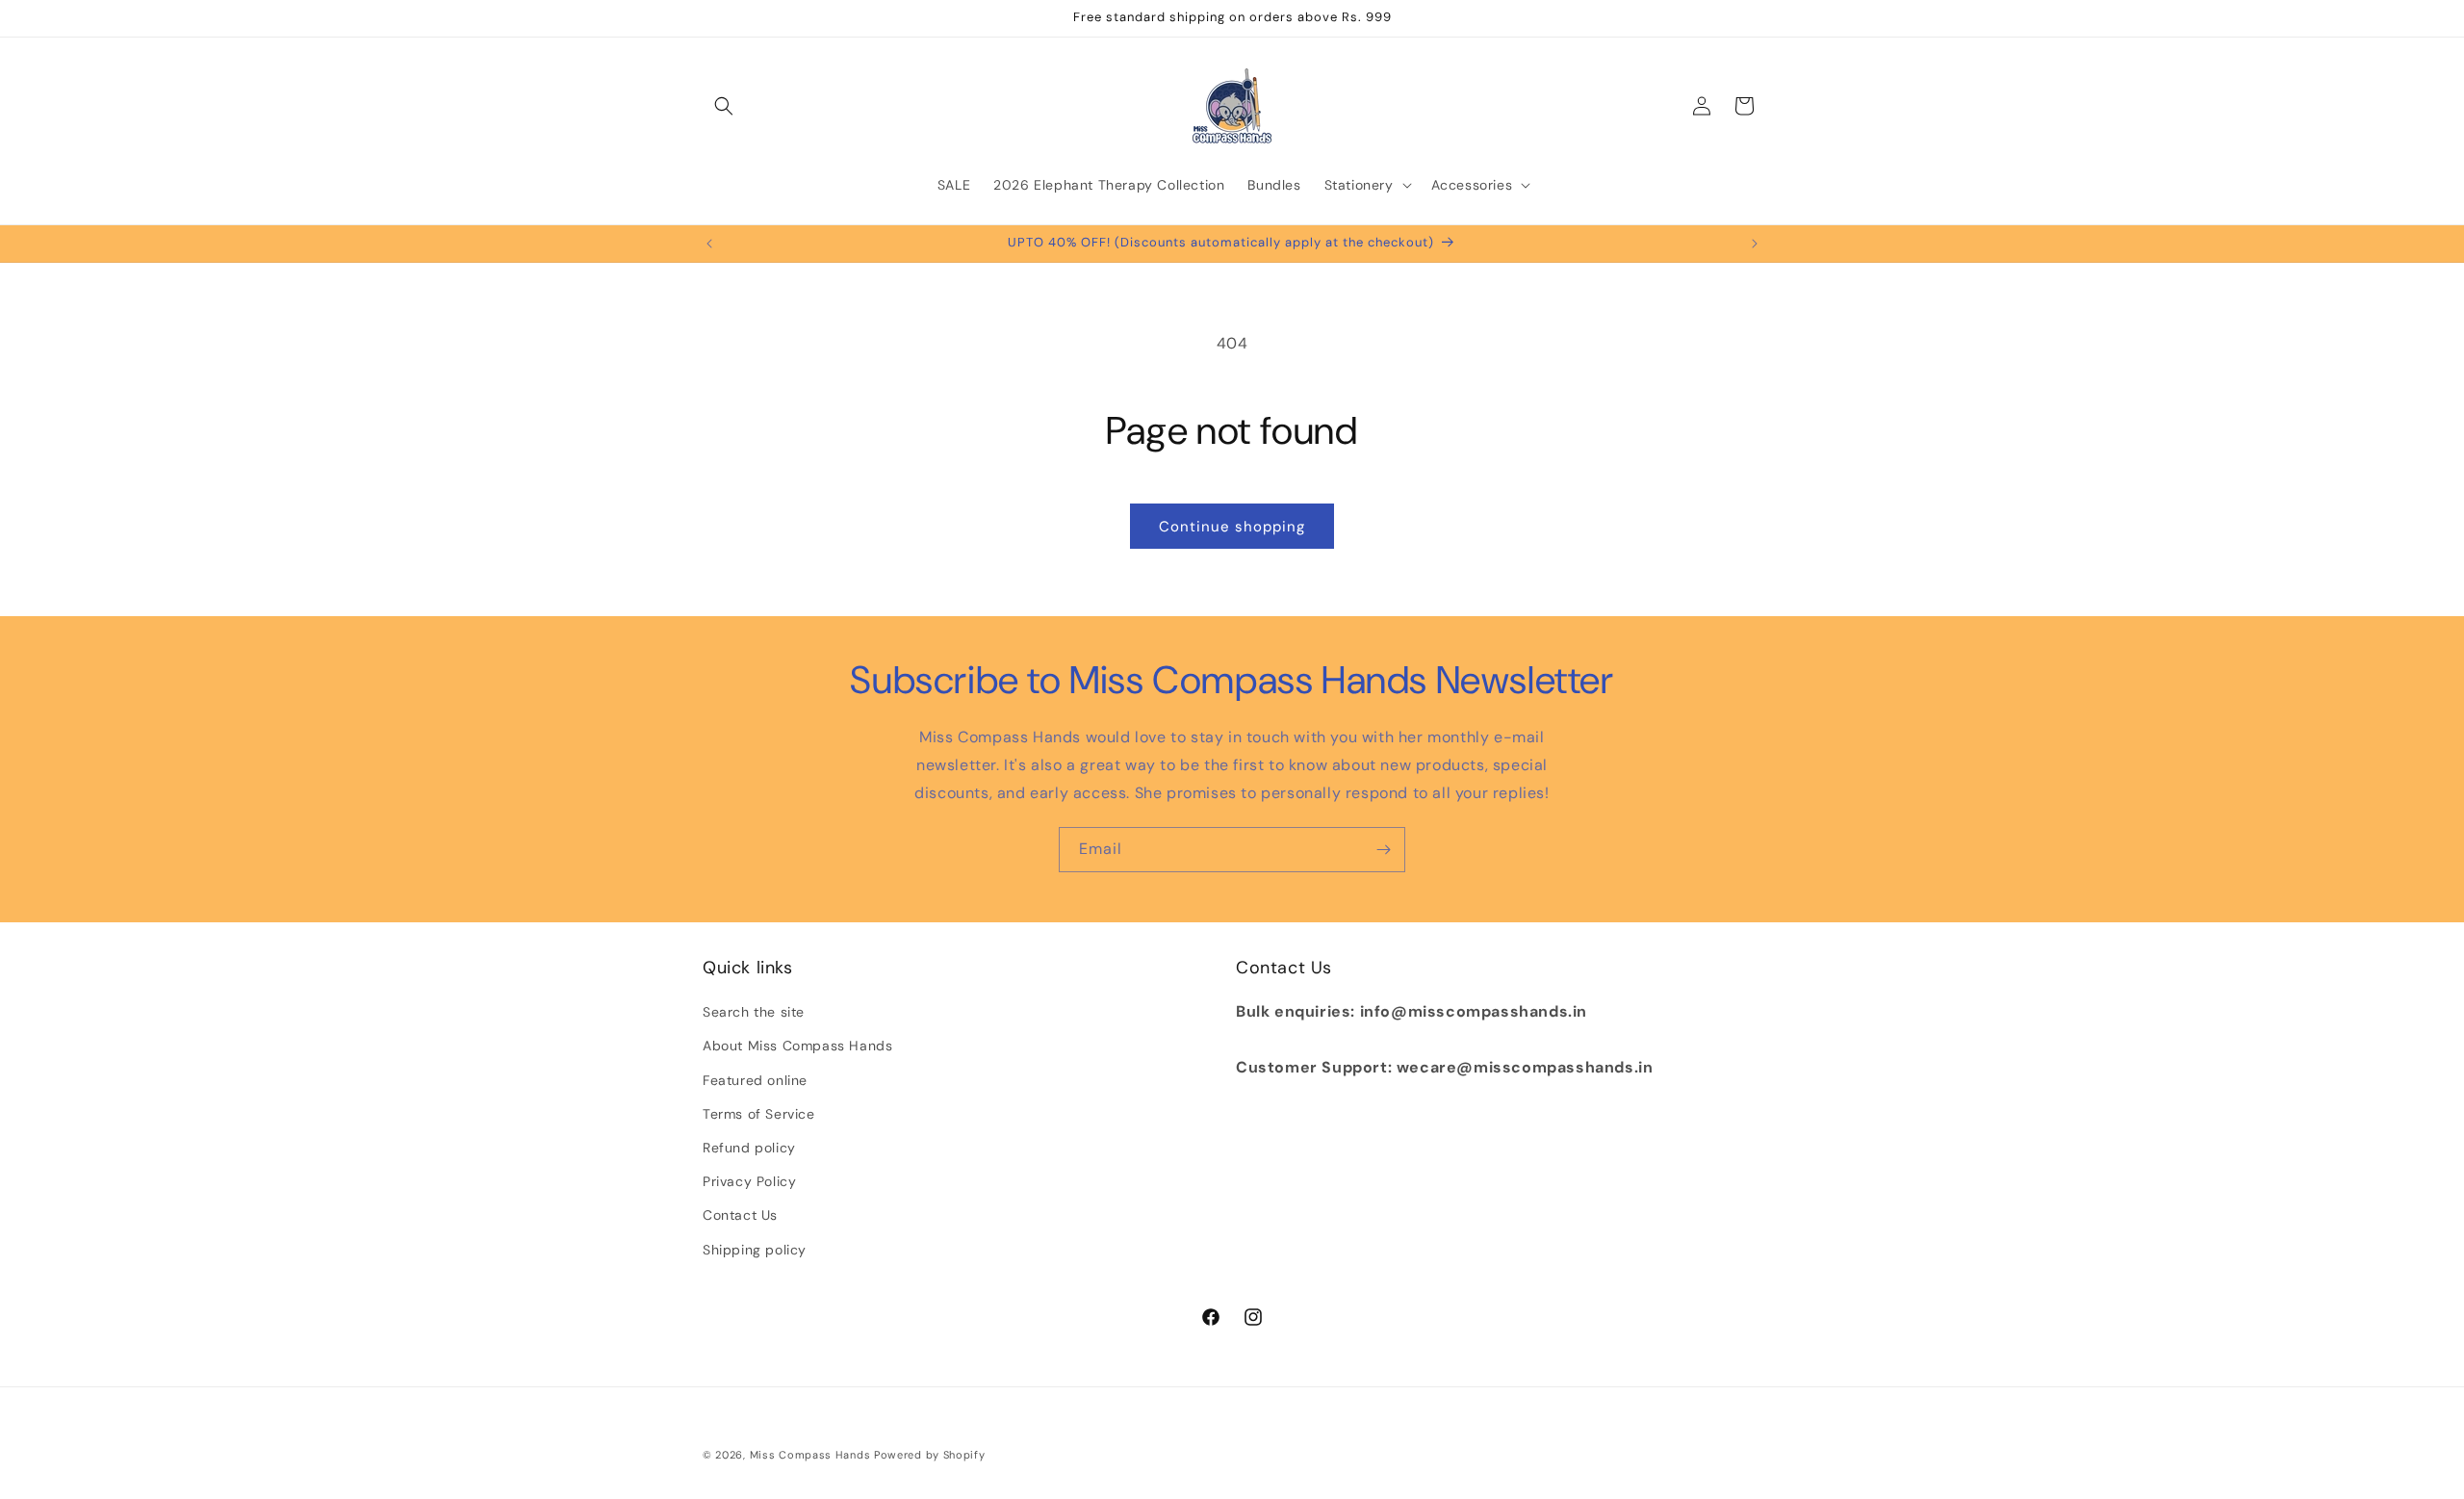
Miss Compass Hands (810, 1455)
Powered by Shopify (930, 1455)
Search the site (754, 1012)
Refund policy (749, 1148)
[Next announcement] (1755, 244)
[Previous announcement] (709, 244)
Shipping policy (755, 1250)
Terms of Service (759, 1114)
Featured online (755, 1080)
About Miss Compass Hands (797, 1046)
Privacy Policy (749, 1181)
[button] (724, 106)
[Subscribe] (1383, 850)
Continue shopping (1232, 527)
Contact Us (740, 1215)
